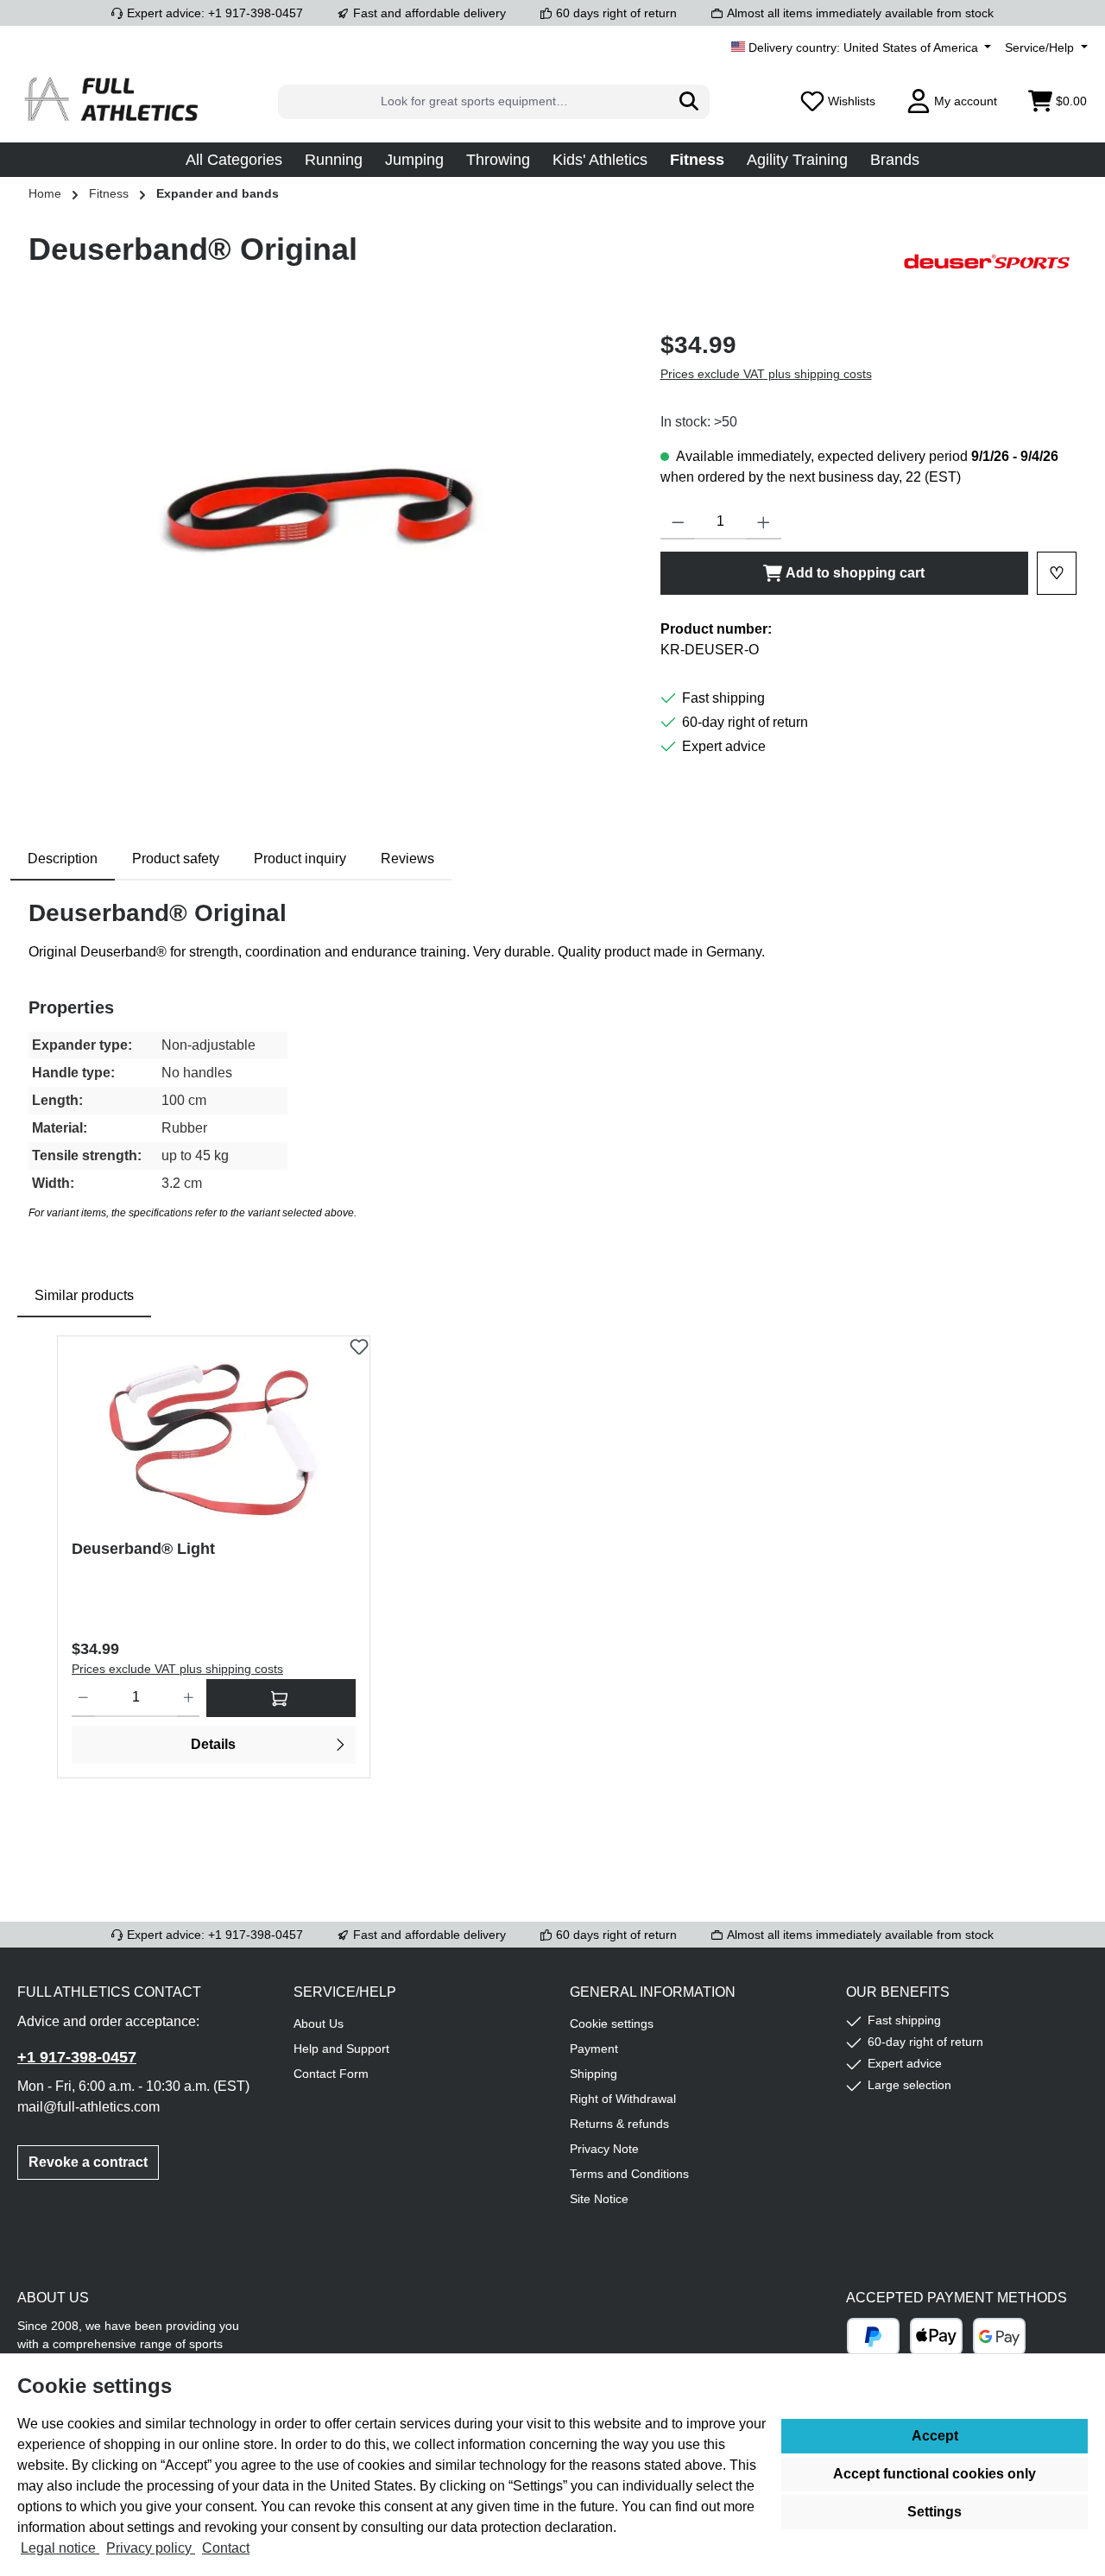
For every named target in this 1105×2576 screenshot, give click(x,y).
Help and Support (341, 2049)
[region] (327, 513)
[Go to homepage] (112, 101)
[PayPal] (873, 2336)
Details (213, 1744)
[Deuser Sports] (990, 262)
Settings (935, 2512)
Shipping (594, 2074)
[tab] (63, 859)
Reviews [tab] (407, 859)
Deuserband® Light (143, 1549)
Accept (935, 2436)
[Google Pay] (999, 2336)
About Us (319, 2024)
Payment (594, 2049)
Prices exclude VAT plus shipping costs (766, 374)
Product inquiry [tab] (300, 859)
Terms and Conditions (629, 2174)
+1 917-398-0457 (77, 2057)
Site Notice (599, 2199)
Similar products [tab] (84, 1295)
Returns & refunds (619, 2124)
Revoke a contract (88, 2162)
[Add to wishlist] (359, 1342)
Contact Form (331, 2074)
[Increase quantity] (764, 522)
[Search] (689, 102)
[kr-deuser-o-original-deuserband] (326, 513)
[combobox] (474, 102)
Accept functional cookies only (935, 2474)
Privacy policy (151, 2548)
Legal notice (60, 2548)
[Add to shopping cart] (281, 1698)
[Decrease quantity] (678, 522)
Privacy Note (604, 2149)
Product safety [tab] (176, 859)
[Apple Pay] (936, 2336)
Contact (226, 2548)
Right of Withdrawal (623, 2099)
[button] (234, 160)
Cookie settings (612, 2024)
